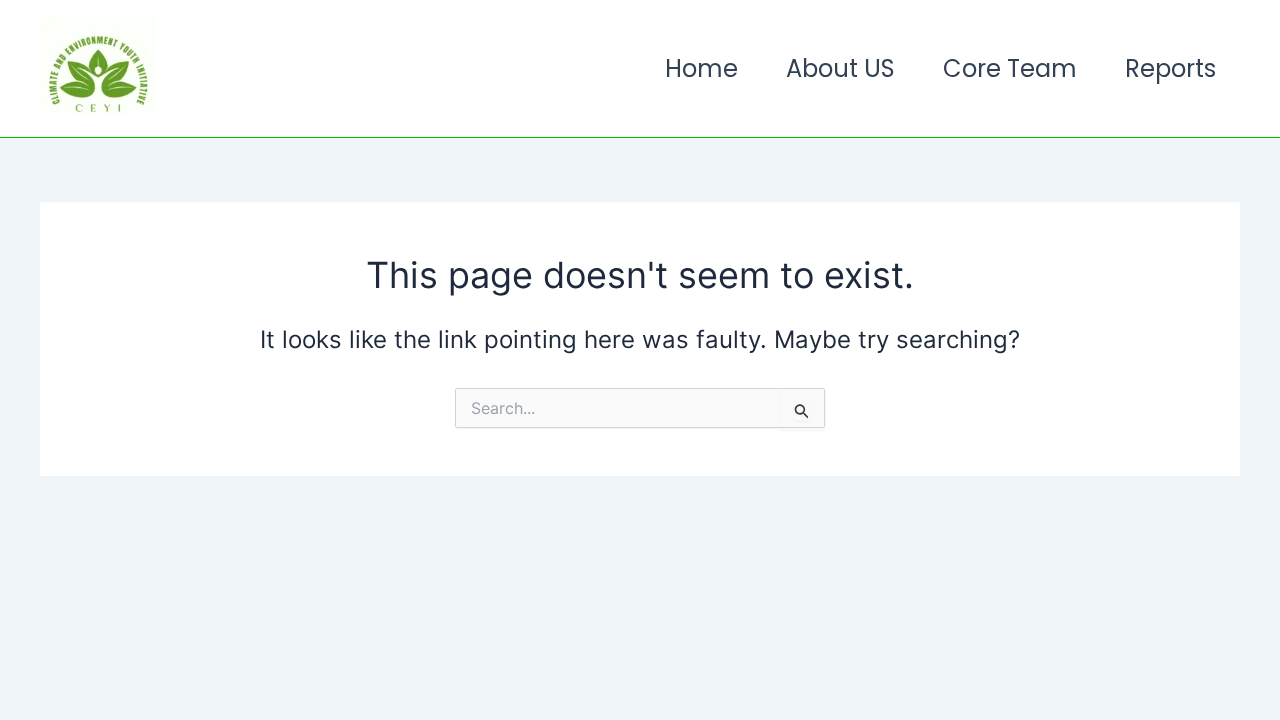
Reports (1170, 68)
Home (701, 68)
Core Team (1010, 68)
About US (840, 68)
